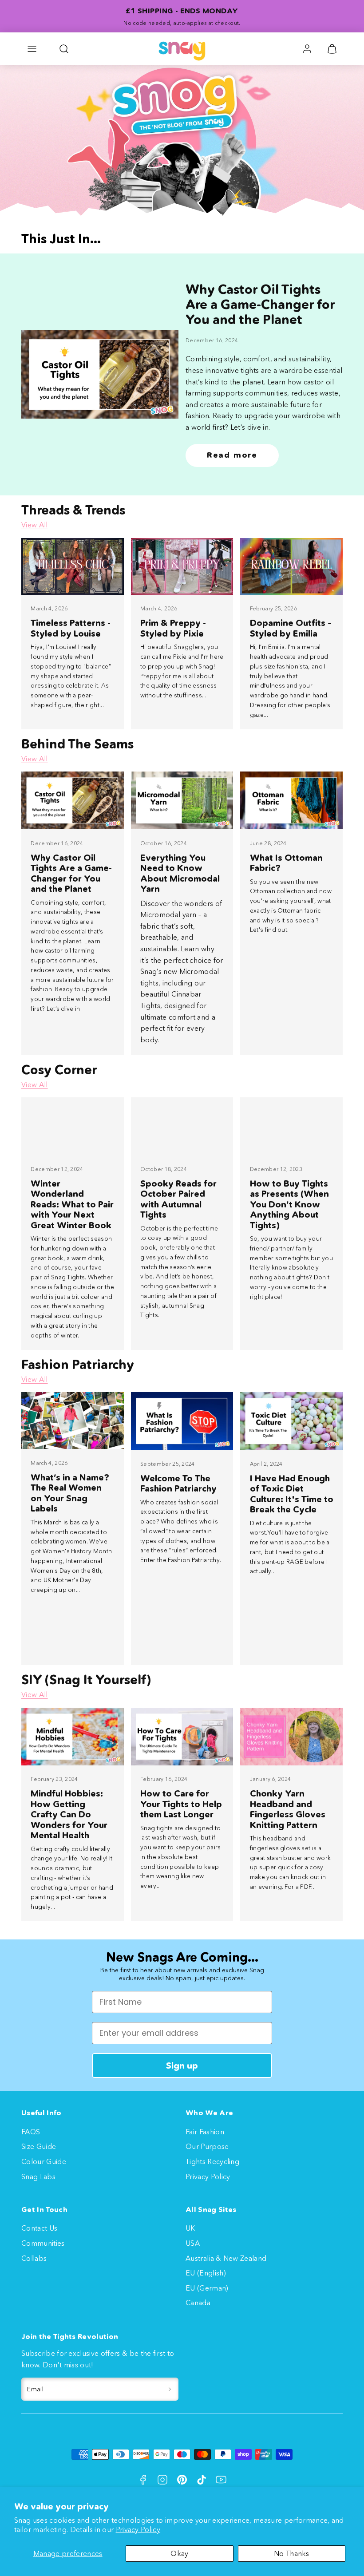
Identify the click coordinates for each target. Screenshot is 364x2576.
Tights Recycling (212, 2161)
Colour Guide (44, 2161)
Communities (43, 2243)
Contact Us (39, 2228)
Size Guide (39, 2146)
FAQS (31, 2132)
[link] (307, 49)
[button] (32, 49)
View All (35, 525)
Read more (232, 455)
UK (190, 2228)
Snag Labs (38, 2176)
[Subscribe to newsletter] (170, 2389)
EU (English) (206, 2273)
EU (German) (207, 2288)
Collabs (34, 2258)
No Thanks (292, 2553)
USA (193, 2243)
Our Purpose (207, 2146)
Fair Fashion (205, 2132)
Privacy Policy (138, 2529)
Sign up (182, 2066)
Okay (179, 2553)
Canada (198, 2303)
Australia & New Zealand (226, 2258)
